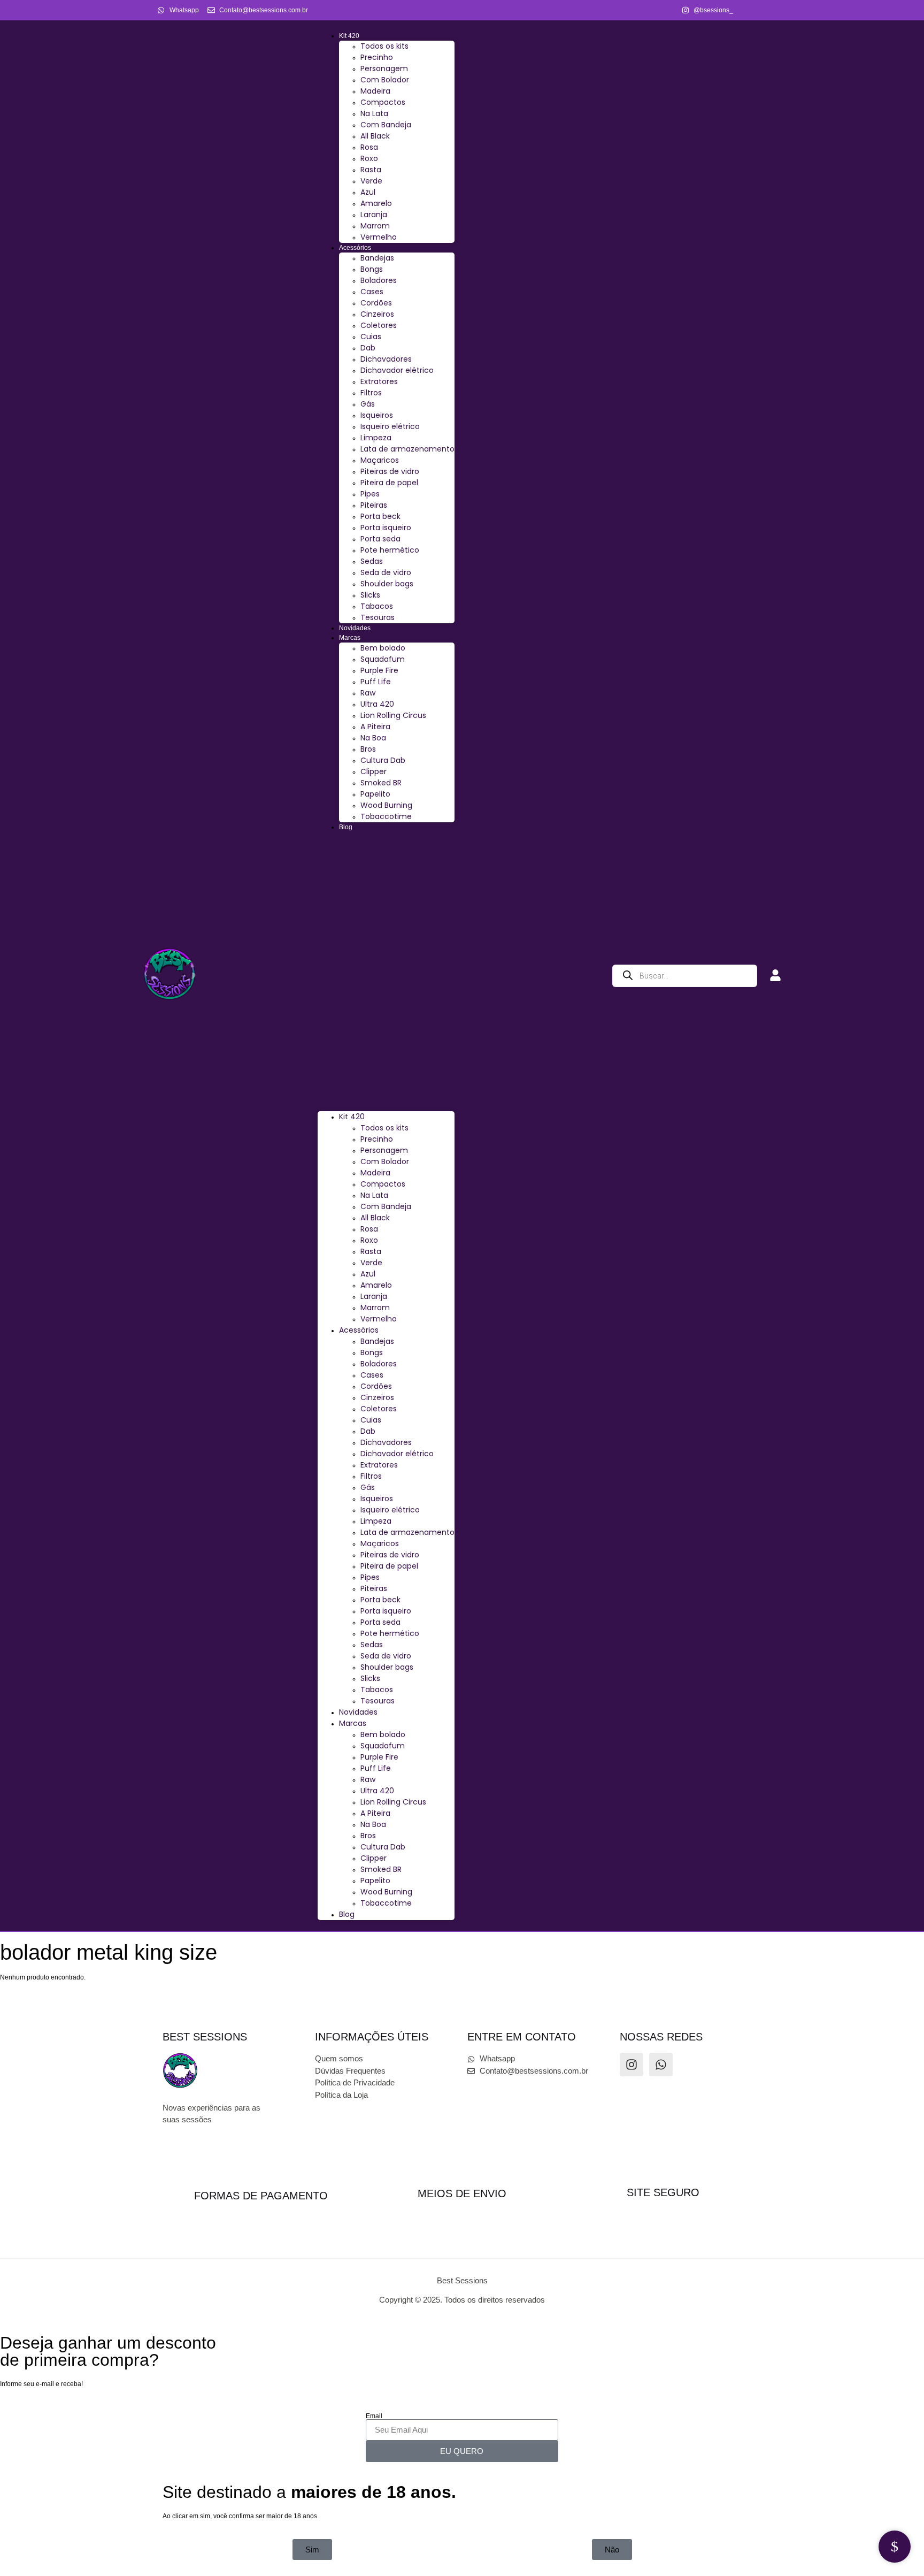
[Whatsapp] (661, 2065)
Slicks (370, 595)
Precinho (377, 57)
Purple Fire (379, 670)
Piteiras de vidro (390, 471)
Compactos (383, 102)
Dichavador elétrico (397, 370)
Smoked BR (381, 783)
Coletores (379, 325)
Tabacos (377, 606)
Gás (368, 404)
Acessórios (355, 248)
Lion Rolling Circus (393, 715)
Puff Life (376, 682)
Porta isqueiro (386, 528)
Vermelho (379, 237)
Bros (368, 749)
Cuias (371, 337)
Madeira (375, 91)
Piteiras (374, 505)
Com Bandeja (386, 125)
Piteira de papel (389, 483)
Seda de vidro (386, 572)
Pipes (370, 494)
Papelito (375, 794)
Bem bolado (383, 648)
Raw (368, 693)
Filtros (371, 393)
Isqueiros (377, 415)
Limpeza (376, 438)
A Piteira (375, 727)
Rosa (369, 147)
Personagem (384, 68)
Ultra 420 (377, 704)
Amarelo (376, 203)
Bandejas (377, 258)
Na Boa (373, 738)
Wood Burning (386, 805)
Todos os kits (384, 46)
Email (374, 2416)
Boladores (379, 280)
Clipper (374, 771)
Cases (372, 292)
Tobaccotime (386, 816)
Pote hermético (390, 550)
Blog (346, 827)
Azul (368, 192)
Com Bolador (385, 80)
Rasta (371, 170)
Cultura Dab (383, 760)
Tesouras (378, 617)
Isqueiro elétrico (390, 426)
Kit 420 (349, 36)
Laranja (374, 215)
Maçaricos (380, 460)
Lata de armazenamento (407, 449)
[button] (386, 972)
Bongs (372, 269)
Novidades (355, 628)
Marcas (350, 638)
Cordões (376, 303)
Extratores (379, 381)
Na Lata (374, 113)
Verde (371, 181)
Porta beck (380, 516)
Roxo (369, 158)
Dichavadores (386, 359)
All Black (375, 136)
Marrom (375, 226)
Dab (368, 348)
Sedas (372, 561)
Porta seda (380, 539)
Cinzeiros (377, 314)
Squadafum (383, 659)
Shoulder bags (387, 584)
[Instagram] (632, 2065)
